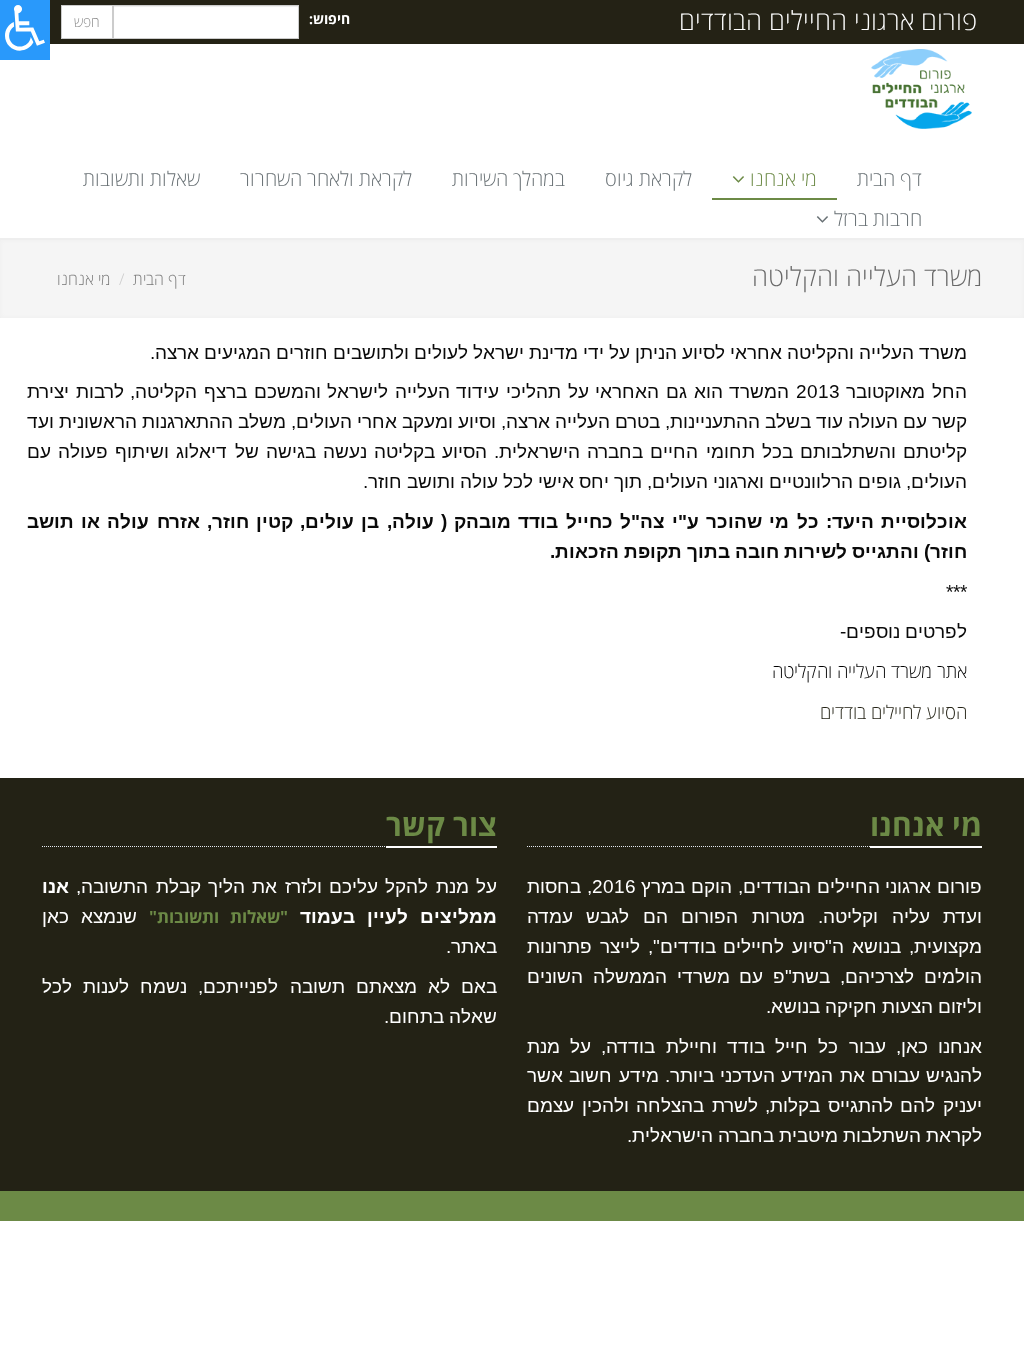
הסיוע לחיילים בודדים (891, 711)
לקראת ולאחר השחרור (326, 178)
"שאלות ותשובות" (218, 916)
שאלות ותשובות (141, 178)
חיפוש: (329, 18)
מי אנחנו (83, 279)
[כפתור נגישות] (25, 30)
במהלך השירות (508, 178)
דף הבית (889, 178)
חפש (87, 21)
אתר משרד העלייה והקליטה (867, 670)
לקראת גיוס (648, 178)
